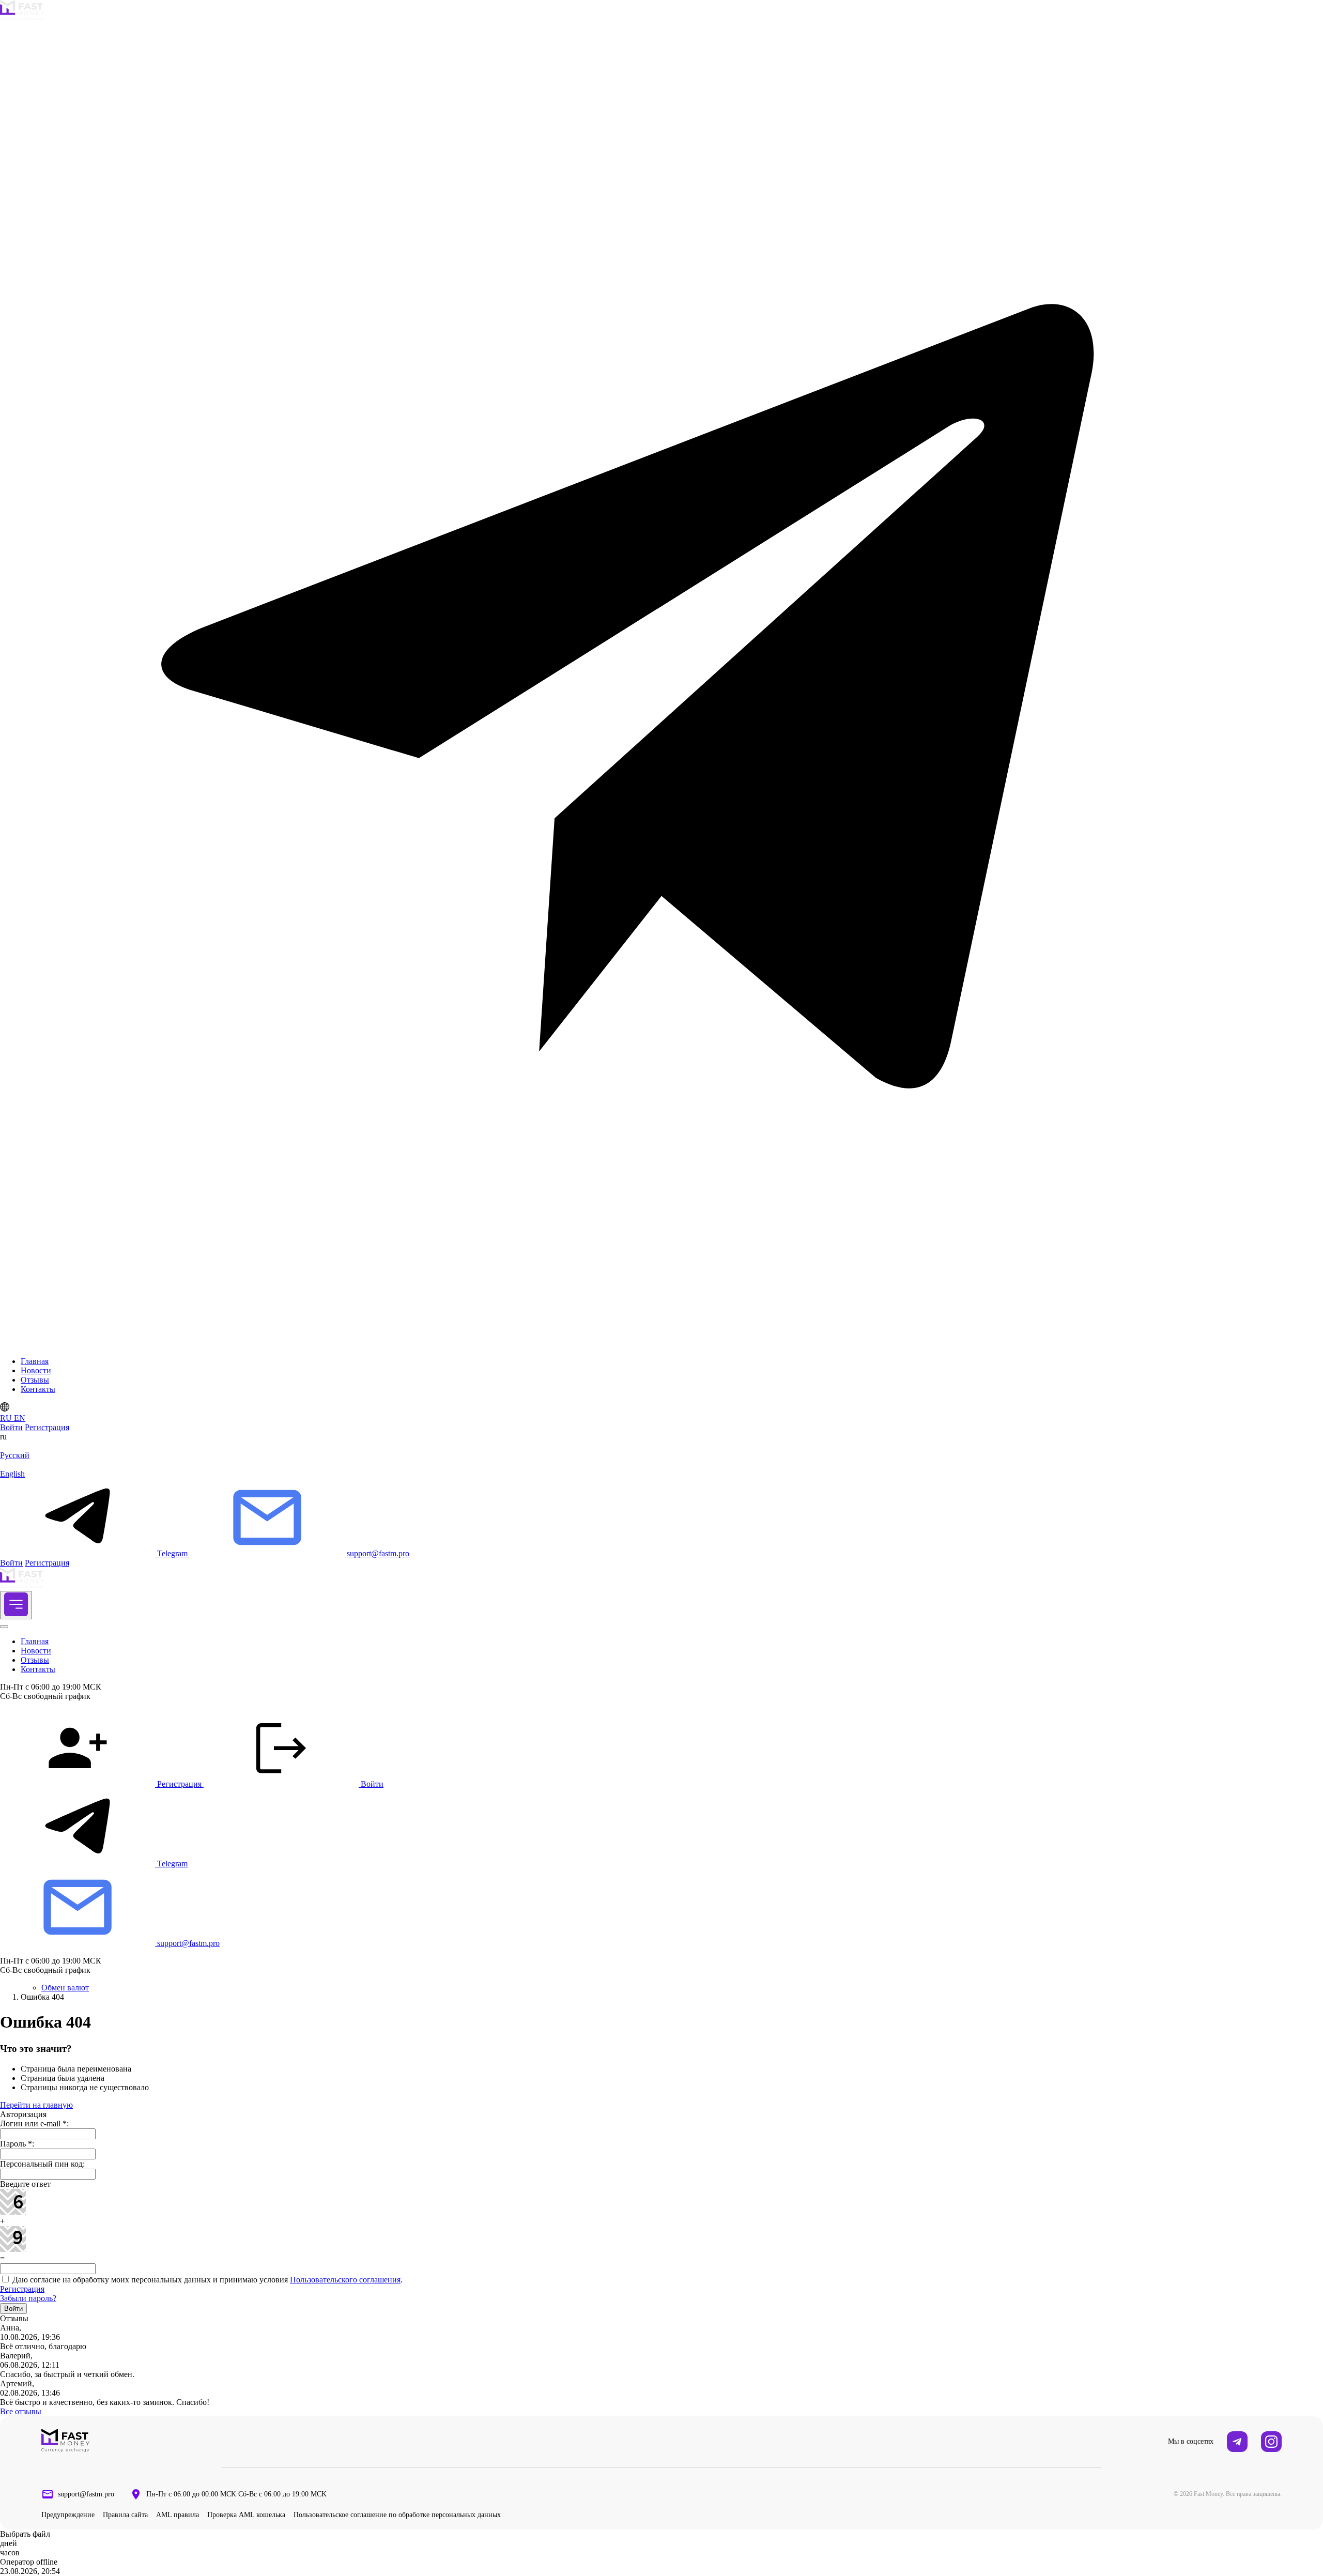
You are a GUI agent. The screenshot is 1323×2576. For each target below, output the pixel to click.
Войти (11, 1427)
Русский (15, 1455)
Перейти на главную (36, 2105)
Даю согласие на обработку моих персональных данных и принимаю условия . (206, 2280)
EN (20, 1418)
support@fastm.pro (86, 2494)
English (12, 1474)
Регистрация (47, 1427)
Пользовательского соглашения (345, 2280)
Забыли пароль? (28, 2298)
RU (7, 1418)
